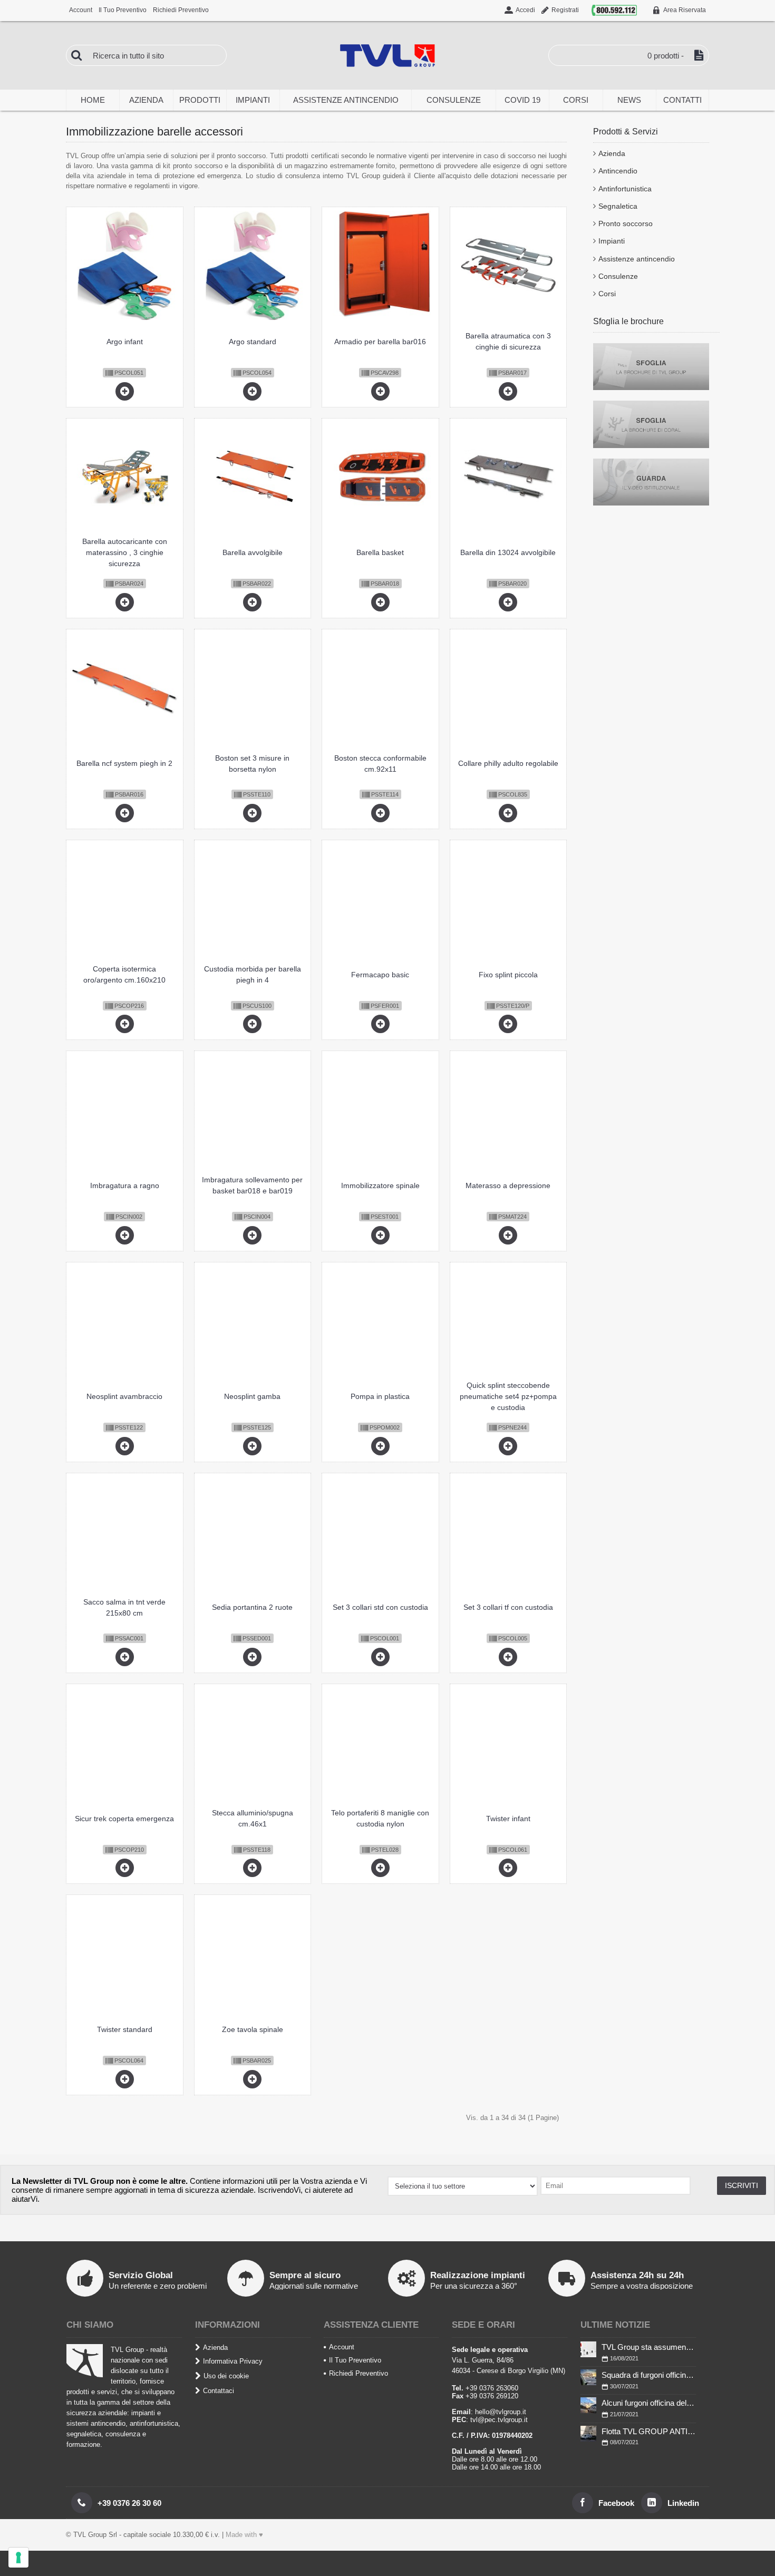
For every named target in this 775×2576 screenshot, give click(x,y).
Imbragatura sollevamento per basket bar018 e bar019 (252, 1185)
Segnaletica (618, 206)
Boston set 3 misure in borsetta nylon (252, 764)
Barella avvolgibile (253, 552)
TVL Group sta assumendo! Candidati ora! (649, 2347)
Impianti (612, 241)
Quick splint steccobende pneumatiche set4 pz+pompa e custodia (508, 1396)
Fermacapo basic (380, 975)
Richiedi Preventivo (359, 2373)
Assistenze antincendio (637, 259)
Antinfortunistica (625, 189)
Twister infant (508, 1819)
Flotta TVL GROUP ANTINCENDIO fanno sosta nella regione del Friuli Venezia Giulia (649, 2431)
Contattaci (219, 2390)
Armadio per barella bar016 (380, 342)
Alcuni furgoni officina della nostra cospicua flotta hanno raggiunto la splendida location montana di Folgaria (649, 2403)
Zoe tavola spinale (253, 2029)
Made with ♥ (244, 2535)
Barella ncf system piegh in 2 (124, 763)
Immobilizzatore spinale (380, 1185)
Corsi (607, 294)
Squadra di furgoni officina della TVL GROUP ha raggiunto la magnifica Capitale (649, 2375)
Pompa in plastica (380, 1396)
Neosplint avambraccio (124, 1396)
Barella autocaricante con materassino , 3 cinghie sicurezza (125, 552)
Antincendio (618, 171)
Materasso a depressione (508, 1185)
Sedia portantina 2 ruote (252, 1607)
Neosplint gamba (252, 1396)
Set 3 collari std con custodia (380, 1607)
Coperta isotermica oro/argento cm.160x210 (124, 974)
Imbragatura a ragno (125, 1185)
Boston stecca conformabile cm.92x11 (380, 764)
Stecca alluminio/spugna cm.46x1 (253, 1818)
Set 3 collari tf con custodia (508, 1607)
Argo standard (253, 342)
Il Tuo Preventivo (355, 2360)
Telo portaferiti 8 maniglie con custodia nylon (380, 1818)
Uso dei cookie (226, 2376)
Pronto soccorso (626, 223)
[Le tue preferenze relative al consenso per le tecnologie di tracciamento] (18, 2558)
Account (342, 2347)
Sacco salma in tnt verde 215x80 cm (124, 1607)
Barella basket (380, 552)
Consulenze (618, 276)
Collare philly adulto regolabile (508, 763)
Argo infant (125, 342)
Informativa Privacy (233, 2361)
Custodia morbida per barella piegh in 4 (253, 974)
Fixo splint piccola (508, 975)
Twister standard (125, 2029)
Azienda (612, 153)
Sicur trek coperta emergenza (124, 1819)
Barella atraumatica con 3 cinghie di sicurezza (508, 341)
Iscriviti (742, 2185)
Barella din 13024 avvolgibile (508, 552)
